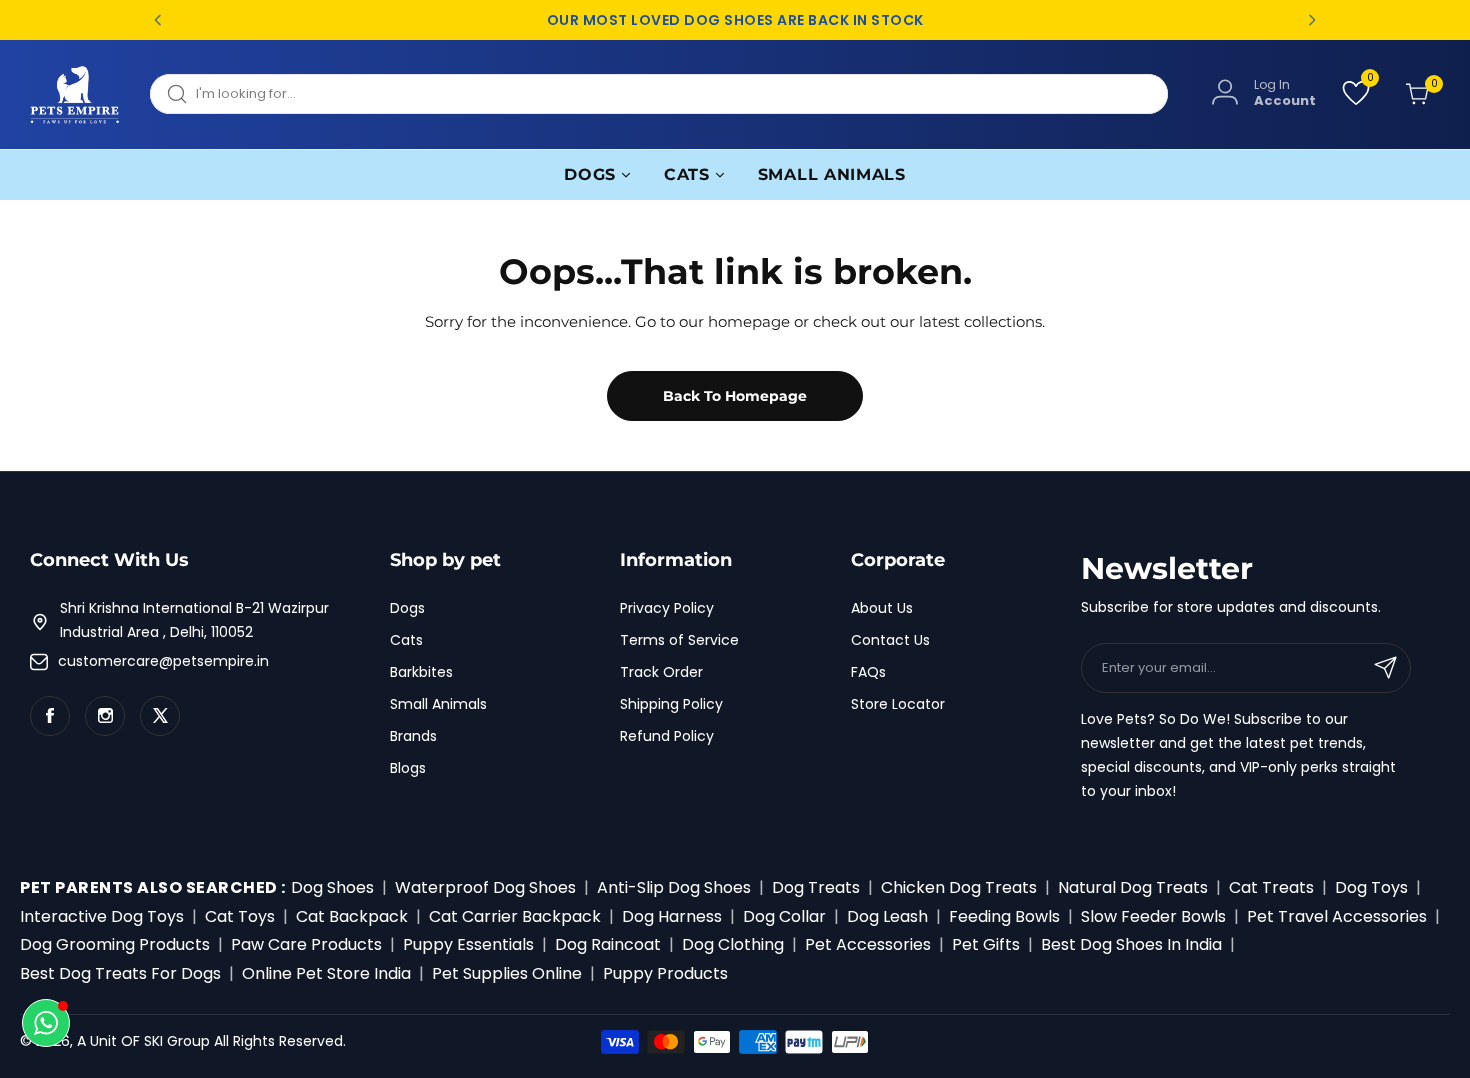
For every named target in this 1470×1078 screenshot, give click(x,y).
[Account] (1225, 93)
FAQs (868, 672)
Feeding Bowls (1004, 916)
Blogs (408, 768)
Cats (406, 640)
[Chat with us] (46, 1023)
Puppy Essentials (468, 944)
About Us (882, 608)
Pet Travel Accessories (1337, 916)
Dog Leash (887, 916)
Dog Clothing (733, 944)
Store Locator (898, 704)
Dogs (407, 608)
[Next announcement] (1312, 20)
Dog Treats (816, 887)
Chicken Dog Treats (959, 887)
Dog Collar (784, 916)
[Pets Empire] (75, 94)
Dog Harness (672, 916)
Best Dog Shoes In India (1131, 944)
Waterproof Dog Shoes (485, 887)
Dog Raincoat (608, 944)
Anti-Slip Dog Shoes (674, 887)
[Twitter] (160, 716)
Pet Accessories (868, 944)
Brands (413, 736)
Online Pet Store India (326, 973)
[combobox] (659, 94)
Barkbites (421, 672)
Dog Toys (1371, 887)
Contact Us (890, 640)
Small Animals (438, 704)
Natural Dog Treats (1133, 887)
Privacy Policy (667, 608)
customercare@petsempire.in (163, 661)
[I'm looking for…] (177, 94)
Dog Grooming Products (115, 944)
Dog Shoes (332, 887)
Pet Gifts (986, 944)
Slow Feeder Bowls (1153, 916)
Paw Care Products (306, 944)
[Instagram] (105, 716)
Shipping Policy (671, 704)
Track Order (661, 672)
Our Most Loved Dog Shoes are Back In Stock (735, 20)
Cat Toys (240, 916)
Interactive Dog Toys (102, 916)
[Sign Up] (1386, 668)
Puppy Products (665, 973)
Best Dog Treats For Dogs (120, 973)
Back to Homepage (735, 396)
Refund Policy (667, 736)
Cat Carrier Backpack (515, 916)
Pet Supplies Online (507, 973)
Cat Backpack (352, 916)
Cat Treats (1271, 887)
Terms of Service (679, 640)
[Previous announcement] (158, 20)
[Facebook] (50, 716)
